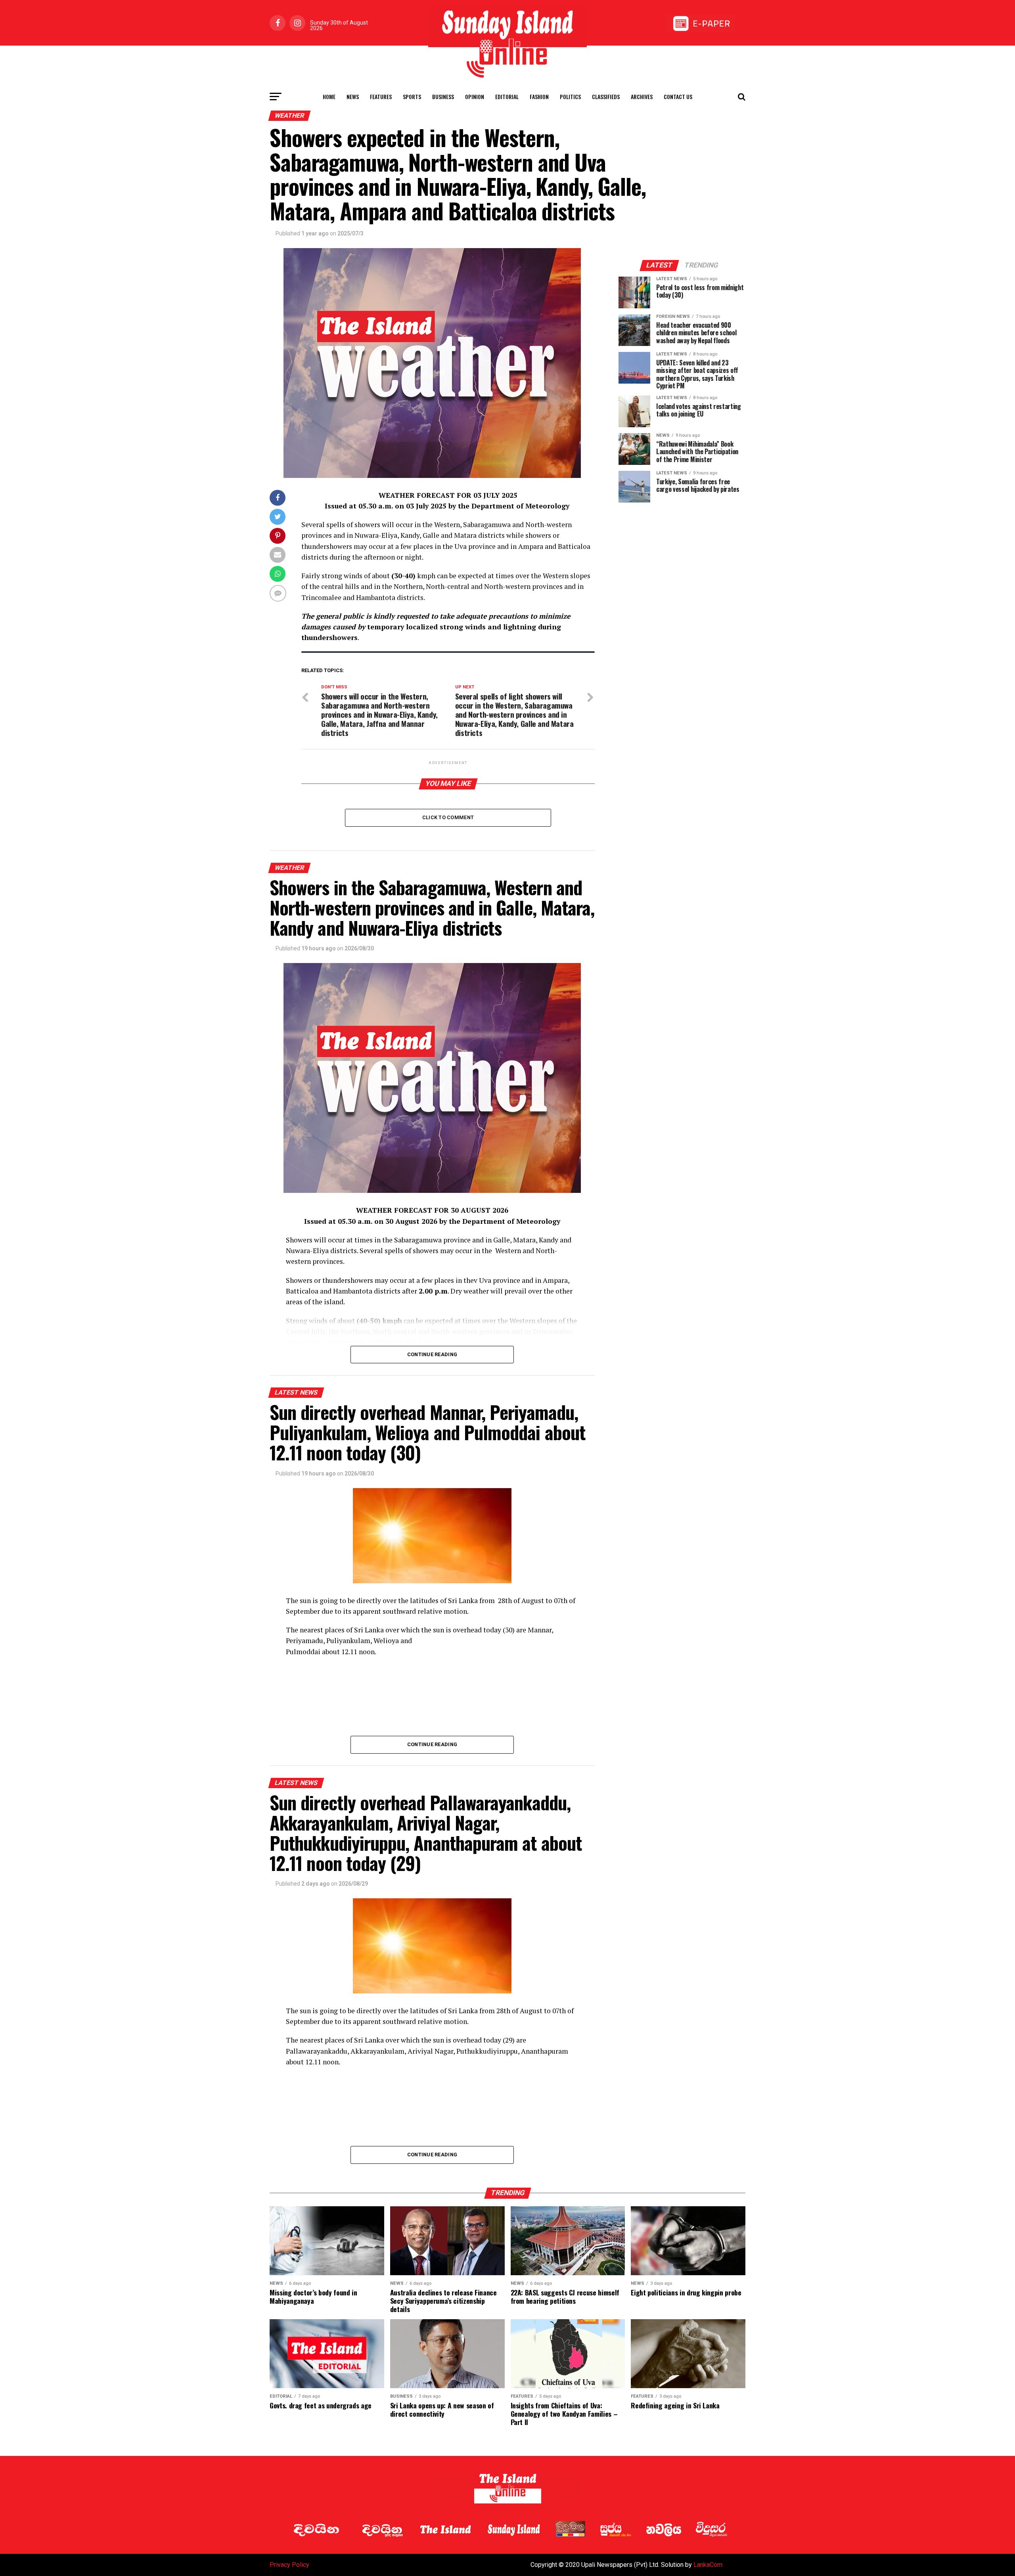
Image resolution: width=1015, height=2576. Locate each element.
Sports (412, 97)
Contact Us (678, 97)
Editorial (507, 97)
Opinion (475, 97)
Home (329, 97)
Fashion (539, 97)
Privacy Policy (289, 2565)
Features (381, 97)
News (353, 97)
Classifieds (606, 97)
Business (443, 97)
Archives (642, 97)
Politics (570, 97)
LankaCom (708, 2565)
